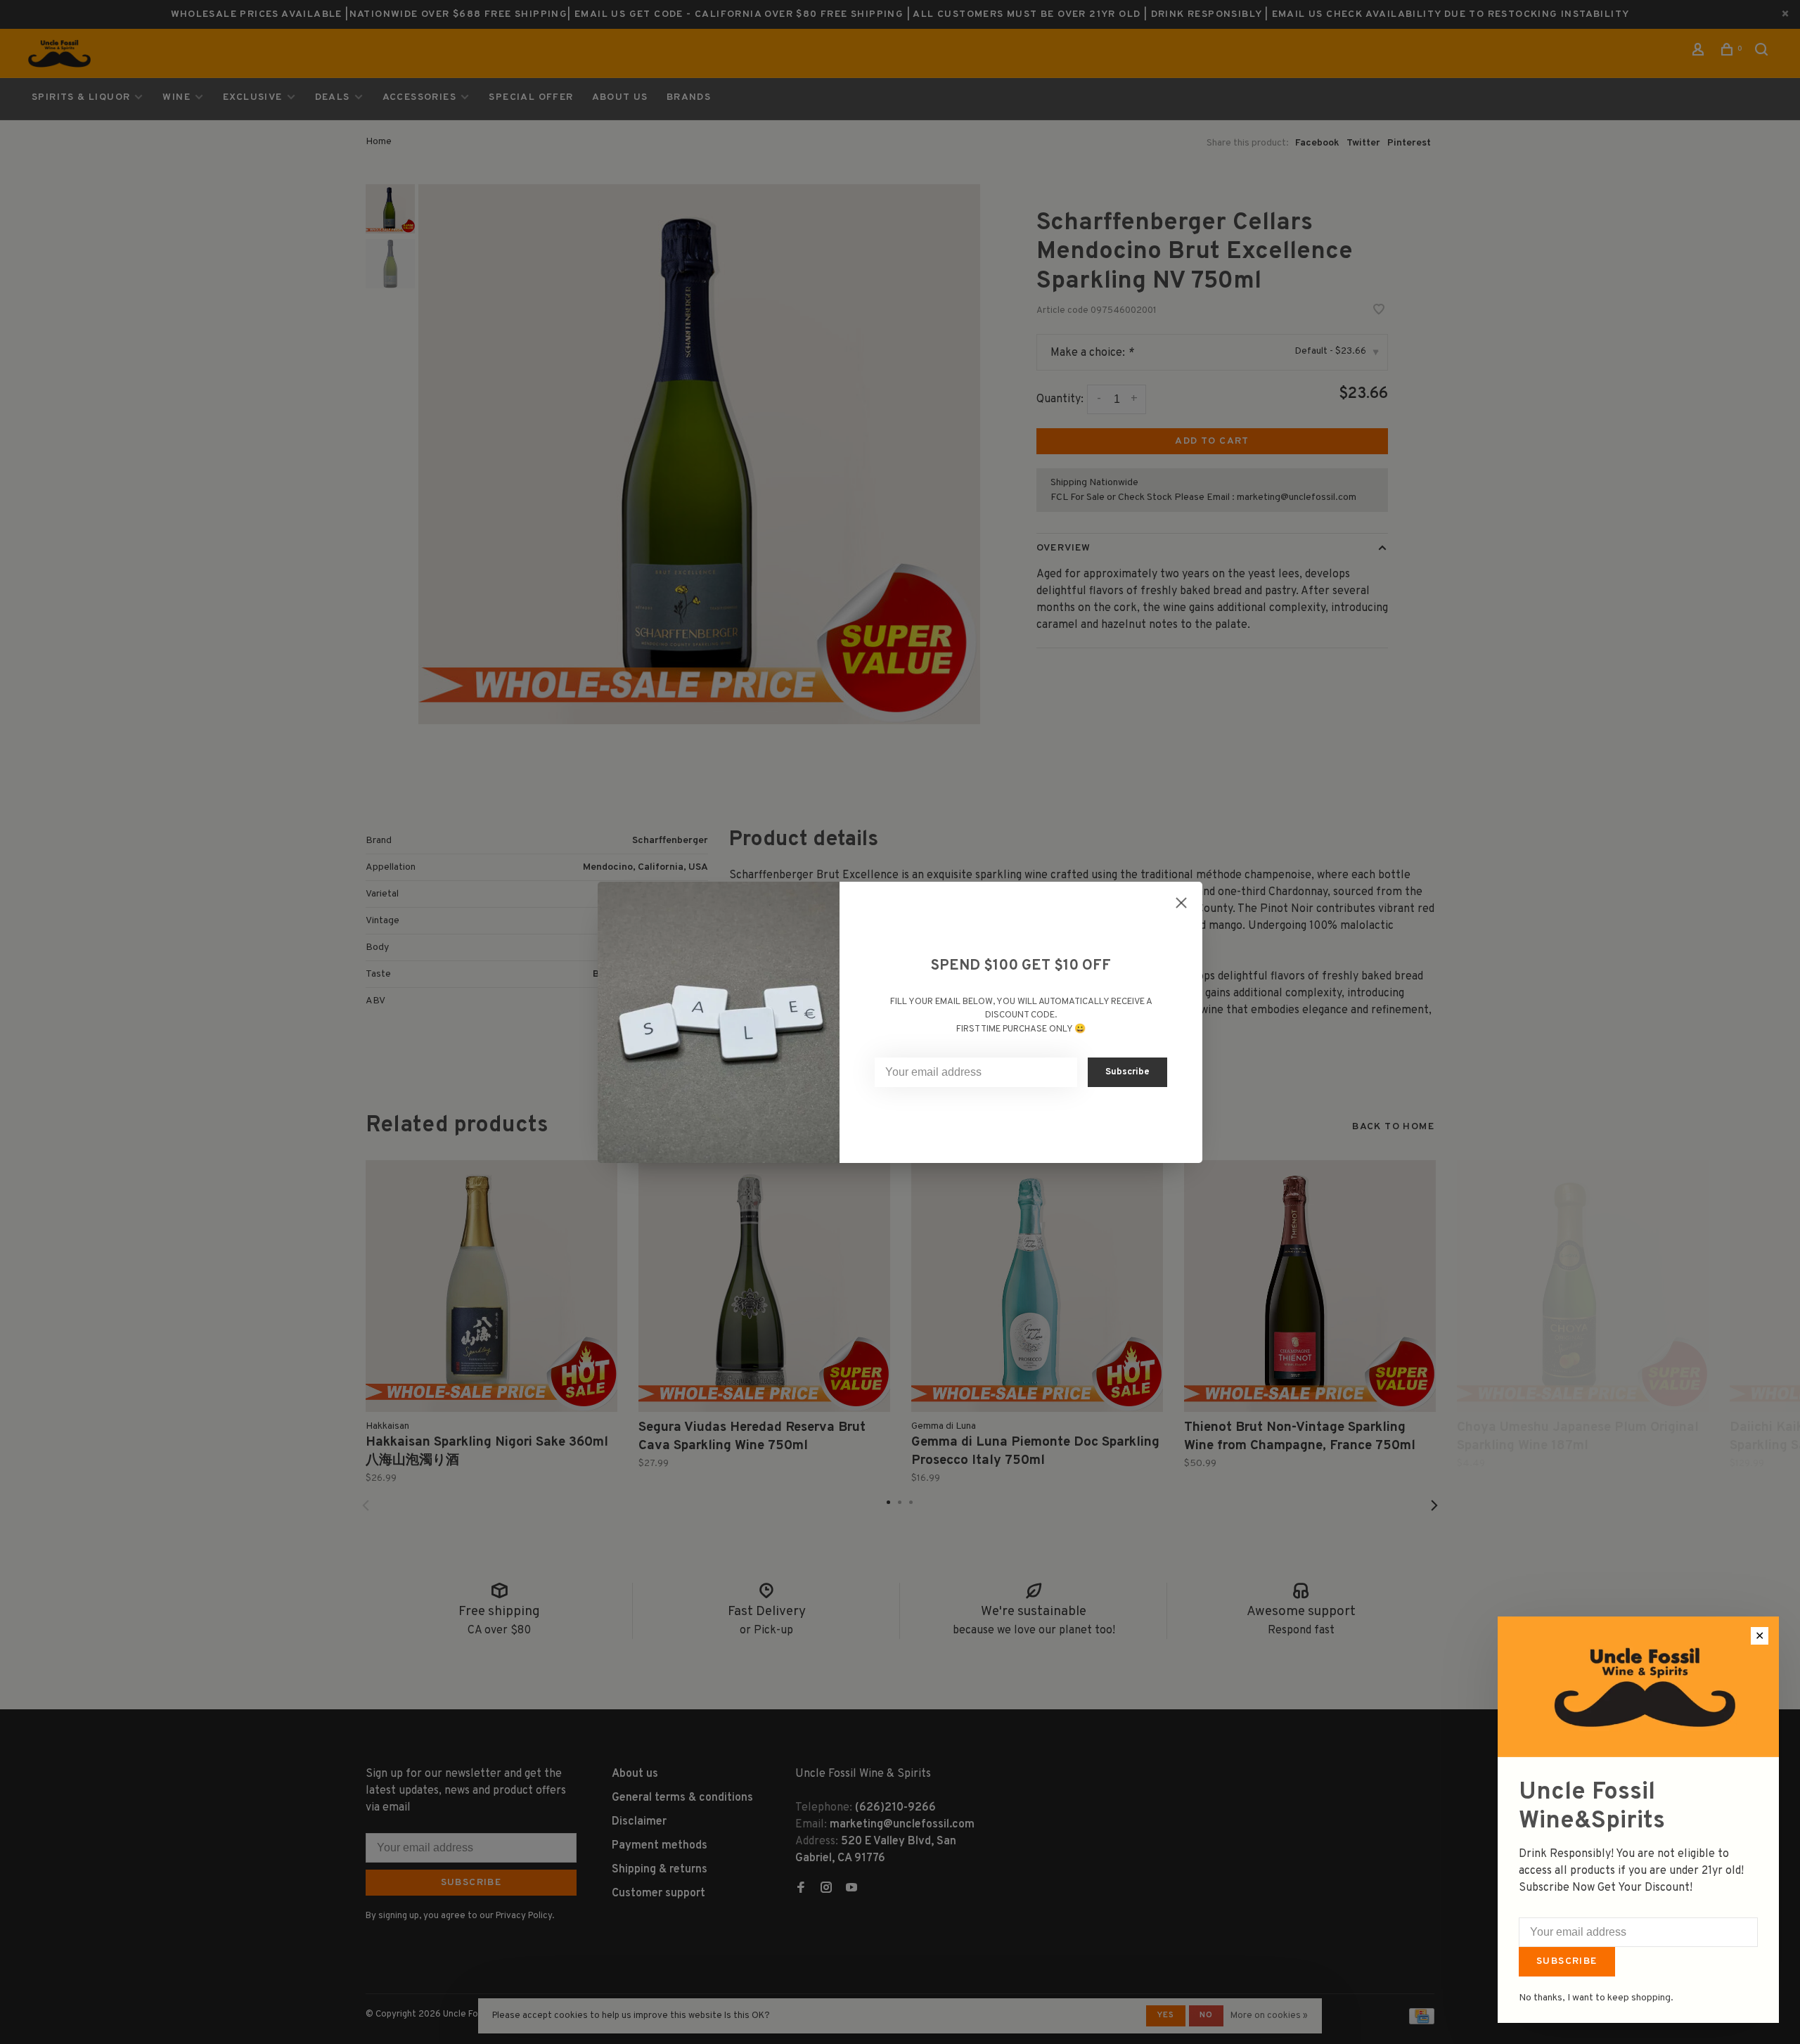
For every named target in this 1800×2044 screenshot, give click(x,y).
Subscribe (1567, 1961)
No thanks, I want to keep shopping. (1596, 1998)
